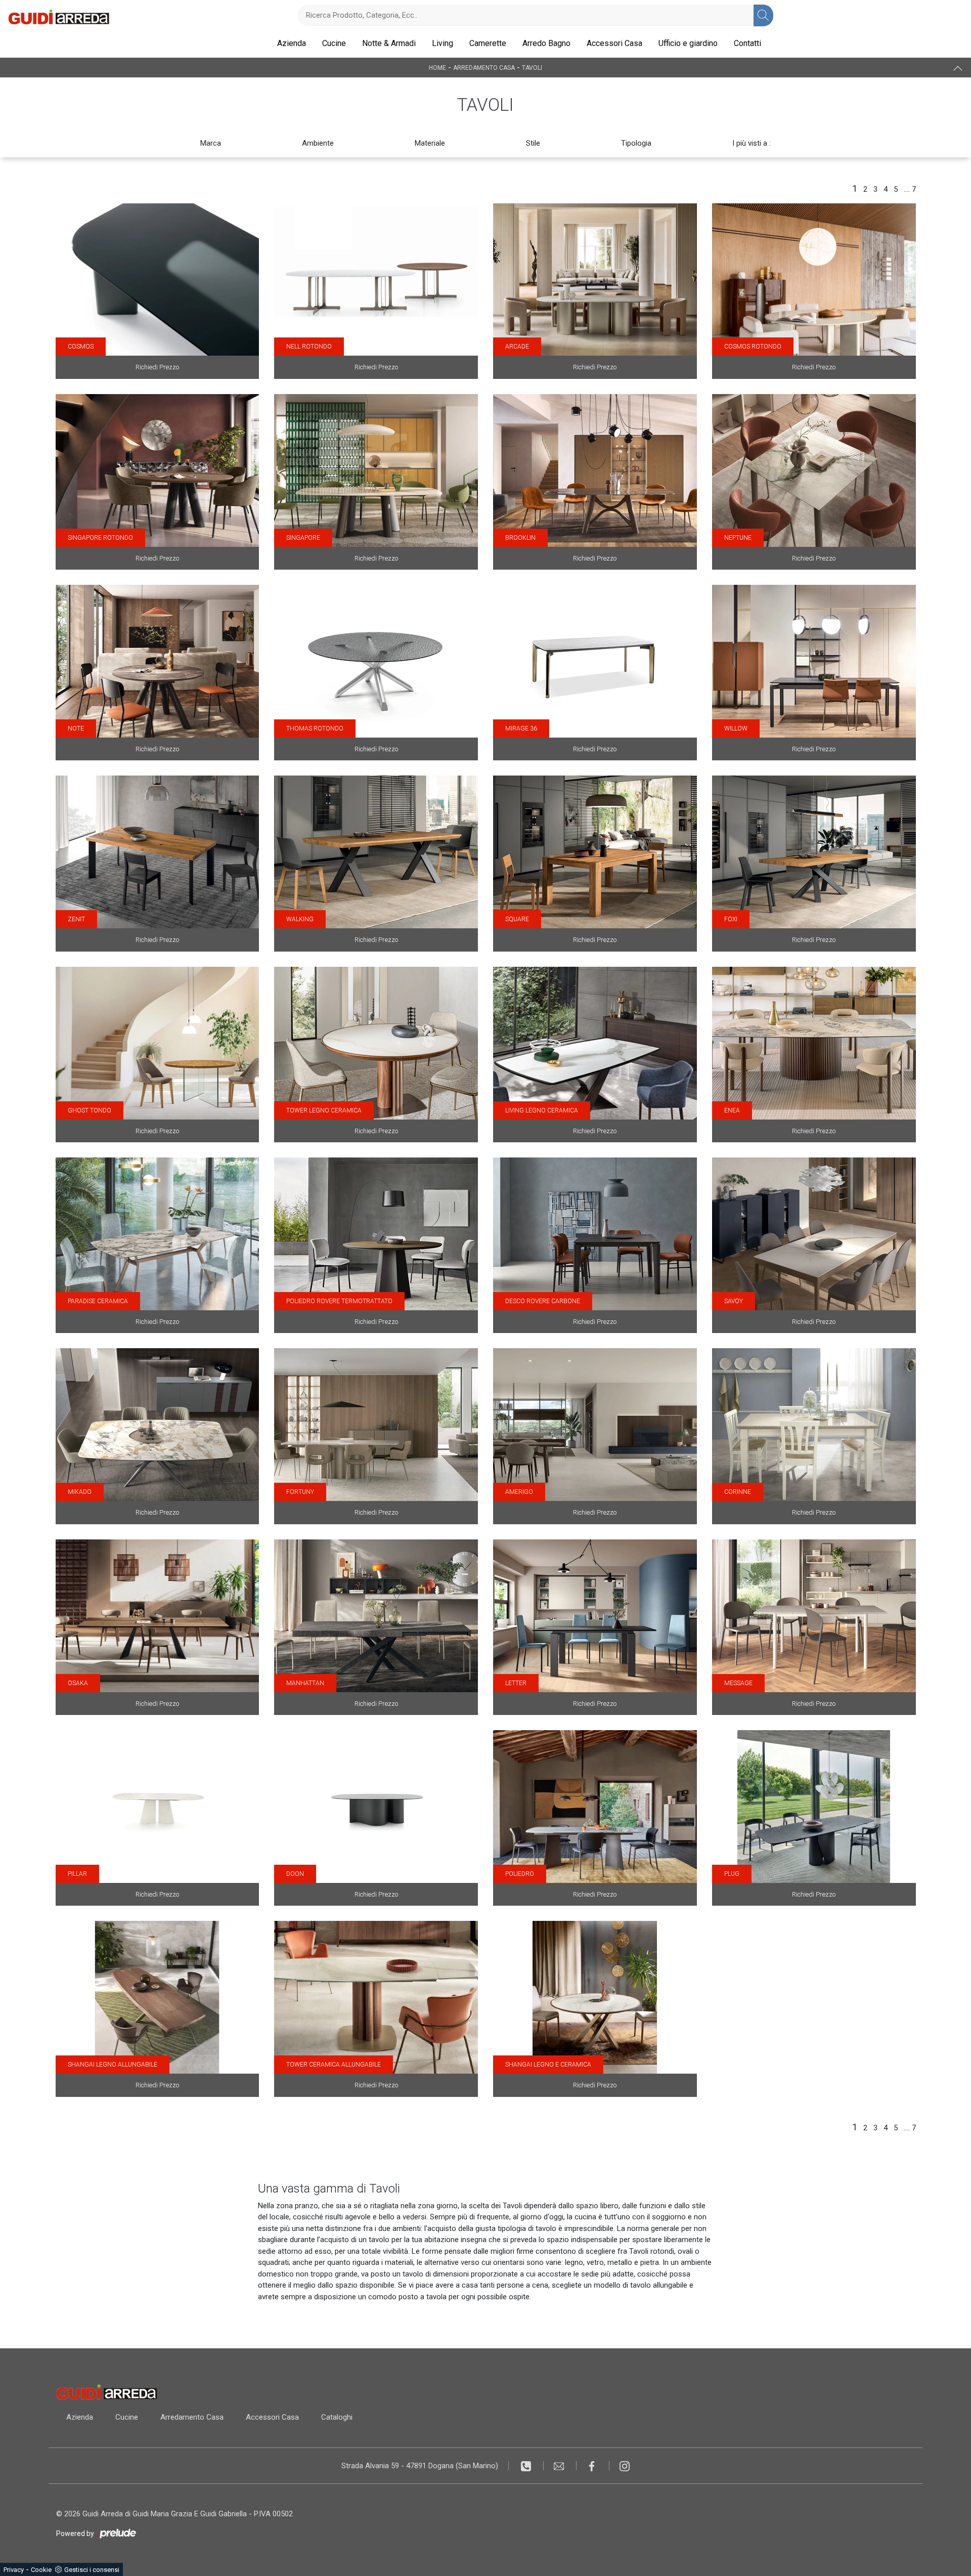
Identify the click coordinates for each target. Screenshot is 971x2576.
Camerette (488, 43)
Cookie (41, 2570)
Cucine (334, 43)
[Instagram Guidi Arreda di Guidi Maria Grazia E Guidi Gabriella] (625, 2466)
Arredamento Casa (484, 68)
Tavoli (532, 68)
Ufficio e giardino (688, 43)
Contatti (747, 43)
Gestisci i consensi (92, 2570)
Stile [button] (533, 143)
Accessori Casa (614, 43)
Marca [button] (211, 143)
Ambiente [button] (318, 143)
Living (443, 43)
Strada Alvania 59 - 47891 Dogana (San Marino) (420, 2466)
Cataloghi (337, 2417)
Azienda (292, 43)
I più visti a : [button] (752, 143)
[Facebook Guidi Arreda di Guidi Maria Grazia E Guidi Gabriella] (593, 2466)
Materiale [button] (430, 143)
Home (437, 68)
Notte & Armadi (389, 43)
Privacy (14, 2570)
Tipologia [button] (636, 143)
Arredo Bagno (546, 43)
